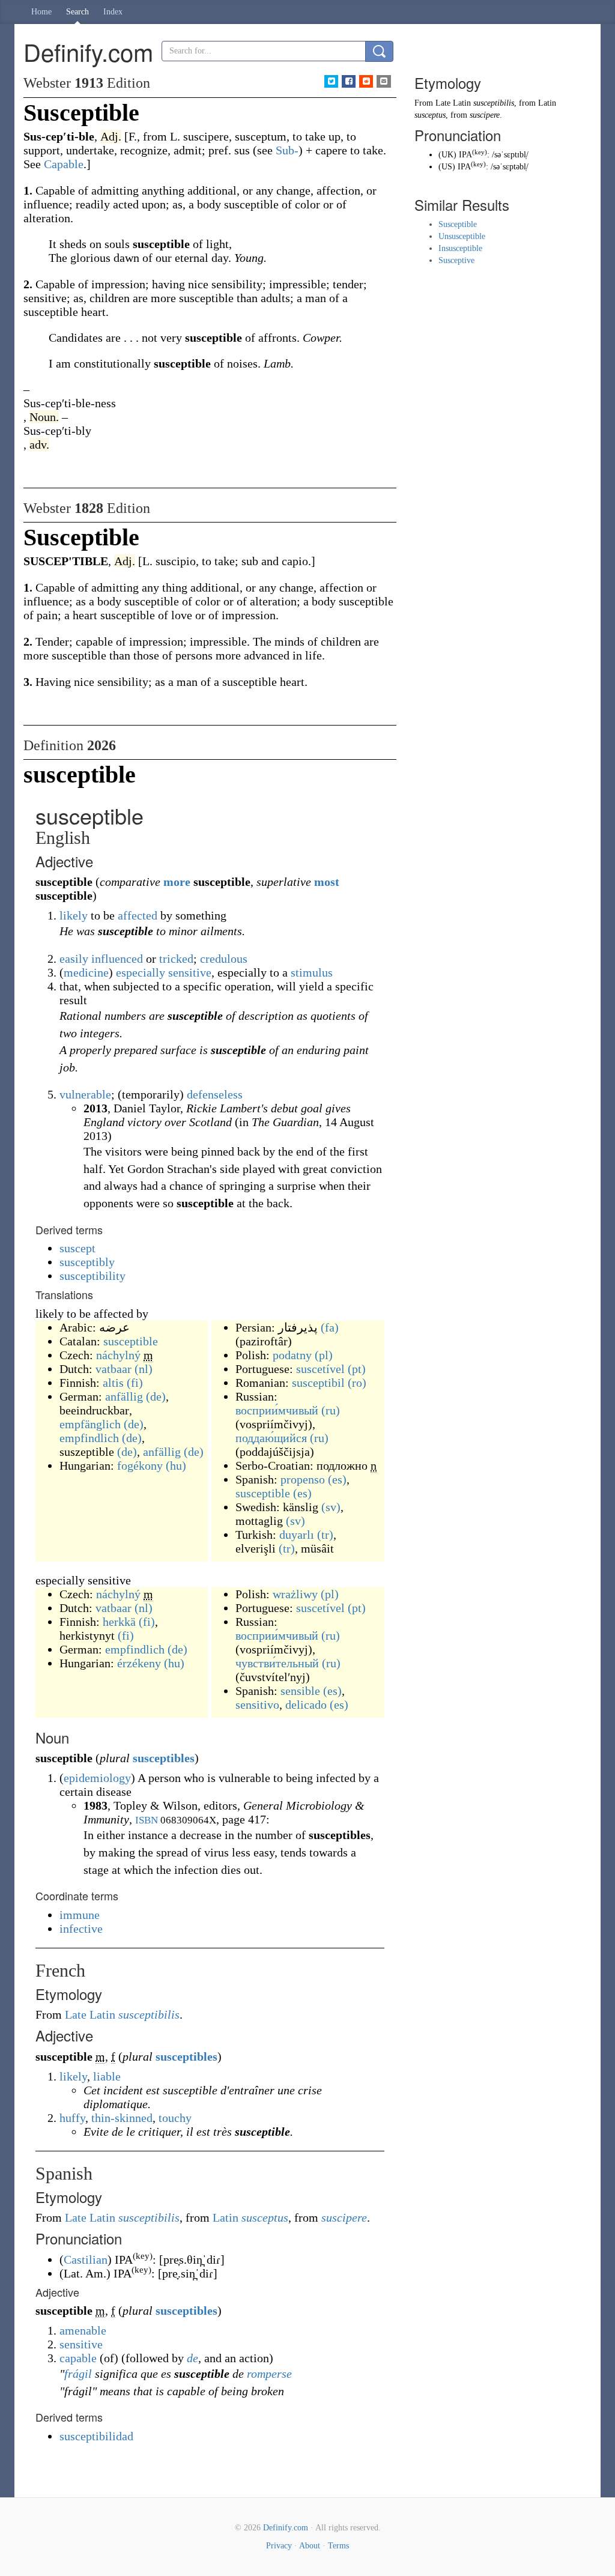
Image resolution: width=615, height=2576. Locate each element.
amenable (83, 2330)
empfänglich (90, 1424)
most (327, 882)
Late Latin (90, 2014)
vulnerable (85, 1094)
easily (74, 959)
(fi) (135, 1383)
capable (78, 2358)
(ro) (357, 1383)
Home (41, 12)
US (447, 167)
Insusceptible (460, 248)
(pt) (357, 1369)
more (177, 882)
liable (107, 2076)
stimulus (312, 972)
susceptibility (92, 1276)
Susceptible (458, 224)
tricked (176, 959)
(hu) (176, 1465)
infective (81, 1929)
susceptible (131, 1341)
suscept (77, 1248)
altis (113, 1383)
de (192, 2358)
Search (77, 12)
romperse (269, 2374)
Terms (338, 2546)
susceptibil (318, 1383)
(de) (156, 1396)
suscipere (344, 2217)
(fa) (330, 1327)
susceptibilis (149, 2014)
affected (138, 915)
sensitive (190, 972)
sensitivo (257, 1705)
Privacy (279, 2546)
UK (447, 155)
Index (113, 12)
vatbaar (114, 1369)
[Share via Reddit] (366, 81)
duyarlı (297, 1535)
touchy (175, 2118)
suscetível (320, 1369)
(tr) (325, 1535)
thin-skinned (122, 2118)
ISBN (147, 1820)
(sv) (331, 1507)
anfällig (124, 1396)
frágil (78, 2374)
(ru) (331, 1410)
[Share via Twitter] (331, 81)
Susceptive (456, 260)
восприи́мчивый (277, 1410)
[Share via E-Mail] (383, 81)
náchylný (118, 1355)
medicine (86, 972)
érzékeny (139, 1663)
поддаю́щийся (271, 1438)
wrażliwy (295, 1594)
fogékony (140, 1465)
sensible (300, 1691)
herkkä (119, 1622)
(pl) (324, 1355)
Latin (226, 2217)
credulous (224, 959)
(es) (337, 1479)
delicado (306, 1705)
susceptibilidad (96, 2436)
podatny (292, 1355)
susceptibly (87, 1262)
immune (80, 1915)
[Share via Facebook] (349, 81)
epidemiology (97, 1778)
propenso (303, 1479)
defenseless (215, 1094)
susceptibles (164, 1758)
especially (141, 972)
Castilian (86, 2259)
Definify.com (286, 2528)
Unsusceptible (462, 236)
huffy (72, 2118)
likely (74, 915)
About (310, 2546)
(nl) (144, 1369)
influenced (117, 959)
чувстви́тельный (277, 1663)
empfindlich (89, 1438)
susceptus (265, 2217)
